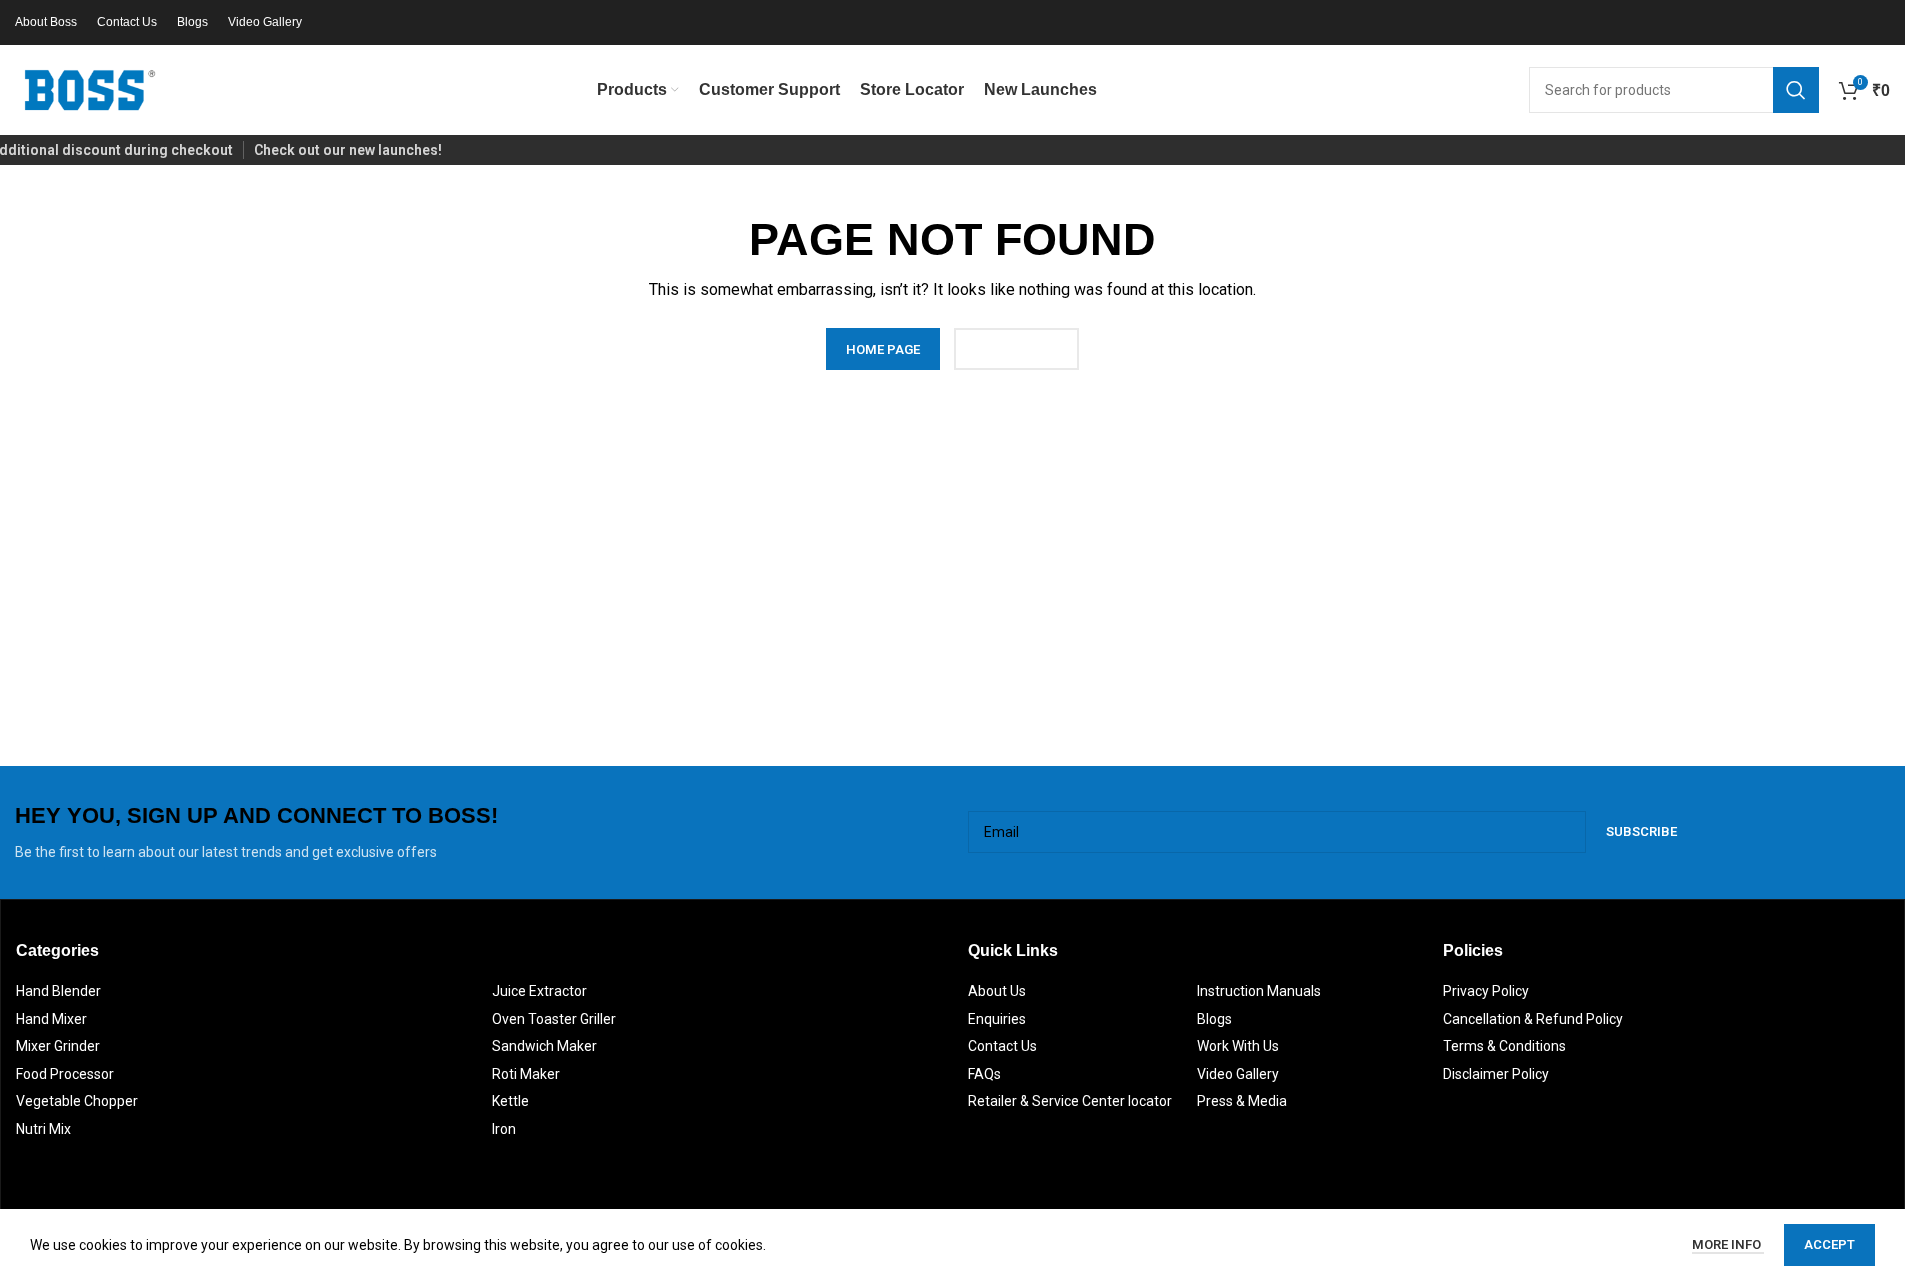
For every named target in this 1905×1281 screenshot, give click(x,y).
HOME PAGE (883, 349)
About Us (997, 991)
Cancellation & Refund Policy (1533, 1019)
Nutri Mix (43, 1129)
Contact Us (1002, 1046)
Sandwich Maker (544, 1046)
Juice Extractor (539, 991)
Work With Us (1238, 1046)
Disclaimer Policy (1496, 1074)
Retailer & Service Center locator (1070, 1101)
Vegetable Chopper (77, 1101)
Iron (504, 1129)
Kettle (510, 1101)
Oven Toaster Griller (554, 1019)
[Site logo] (90, 89)
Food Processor (65, 1074)
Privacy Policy (1486, 991)
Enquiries (997, 1019)
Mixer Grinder (58, 1046)
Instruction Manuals (1259, 991)
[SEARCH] (1796, 90)
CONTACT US (1016, 349)
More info (1728, 1244)
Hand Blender (58, 991)
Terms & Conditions (1504, 1046)
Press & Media (1242, 1101)
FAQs (984, 1074)
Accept (1829, 1244)
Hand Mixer (51, 1019)
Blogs (1214, 1019)
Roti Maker (526, 1074)
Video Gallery (1238, 1074)
